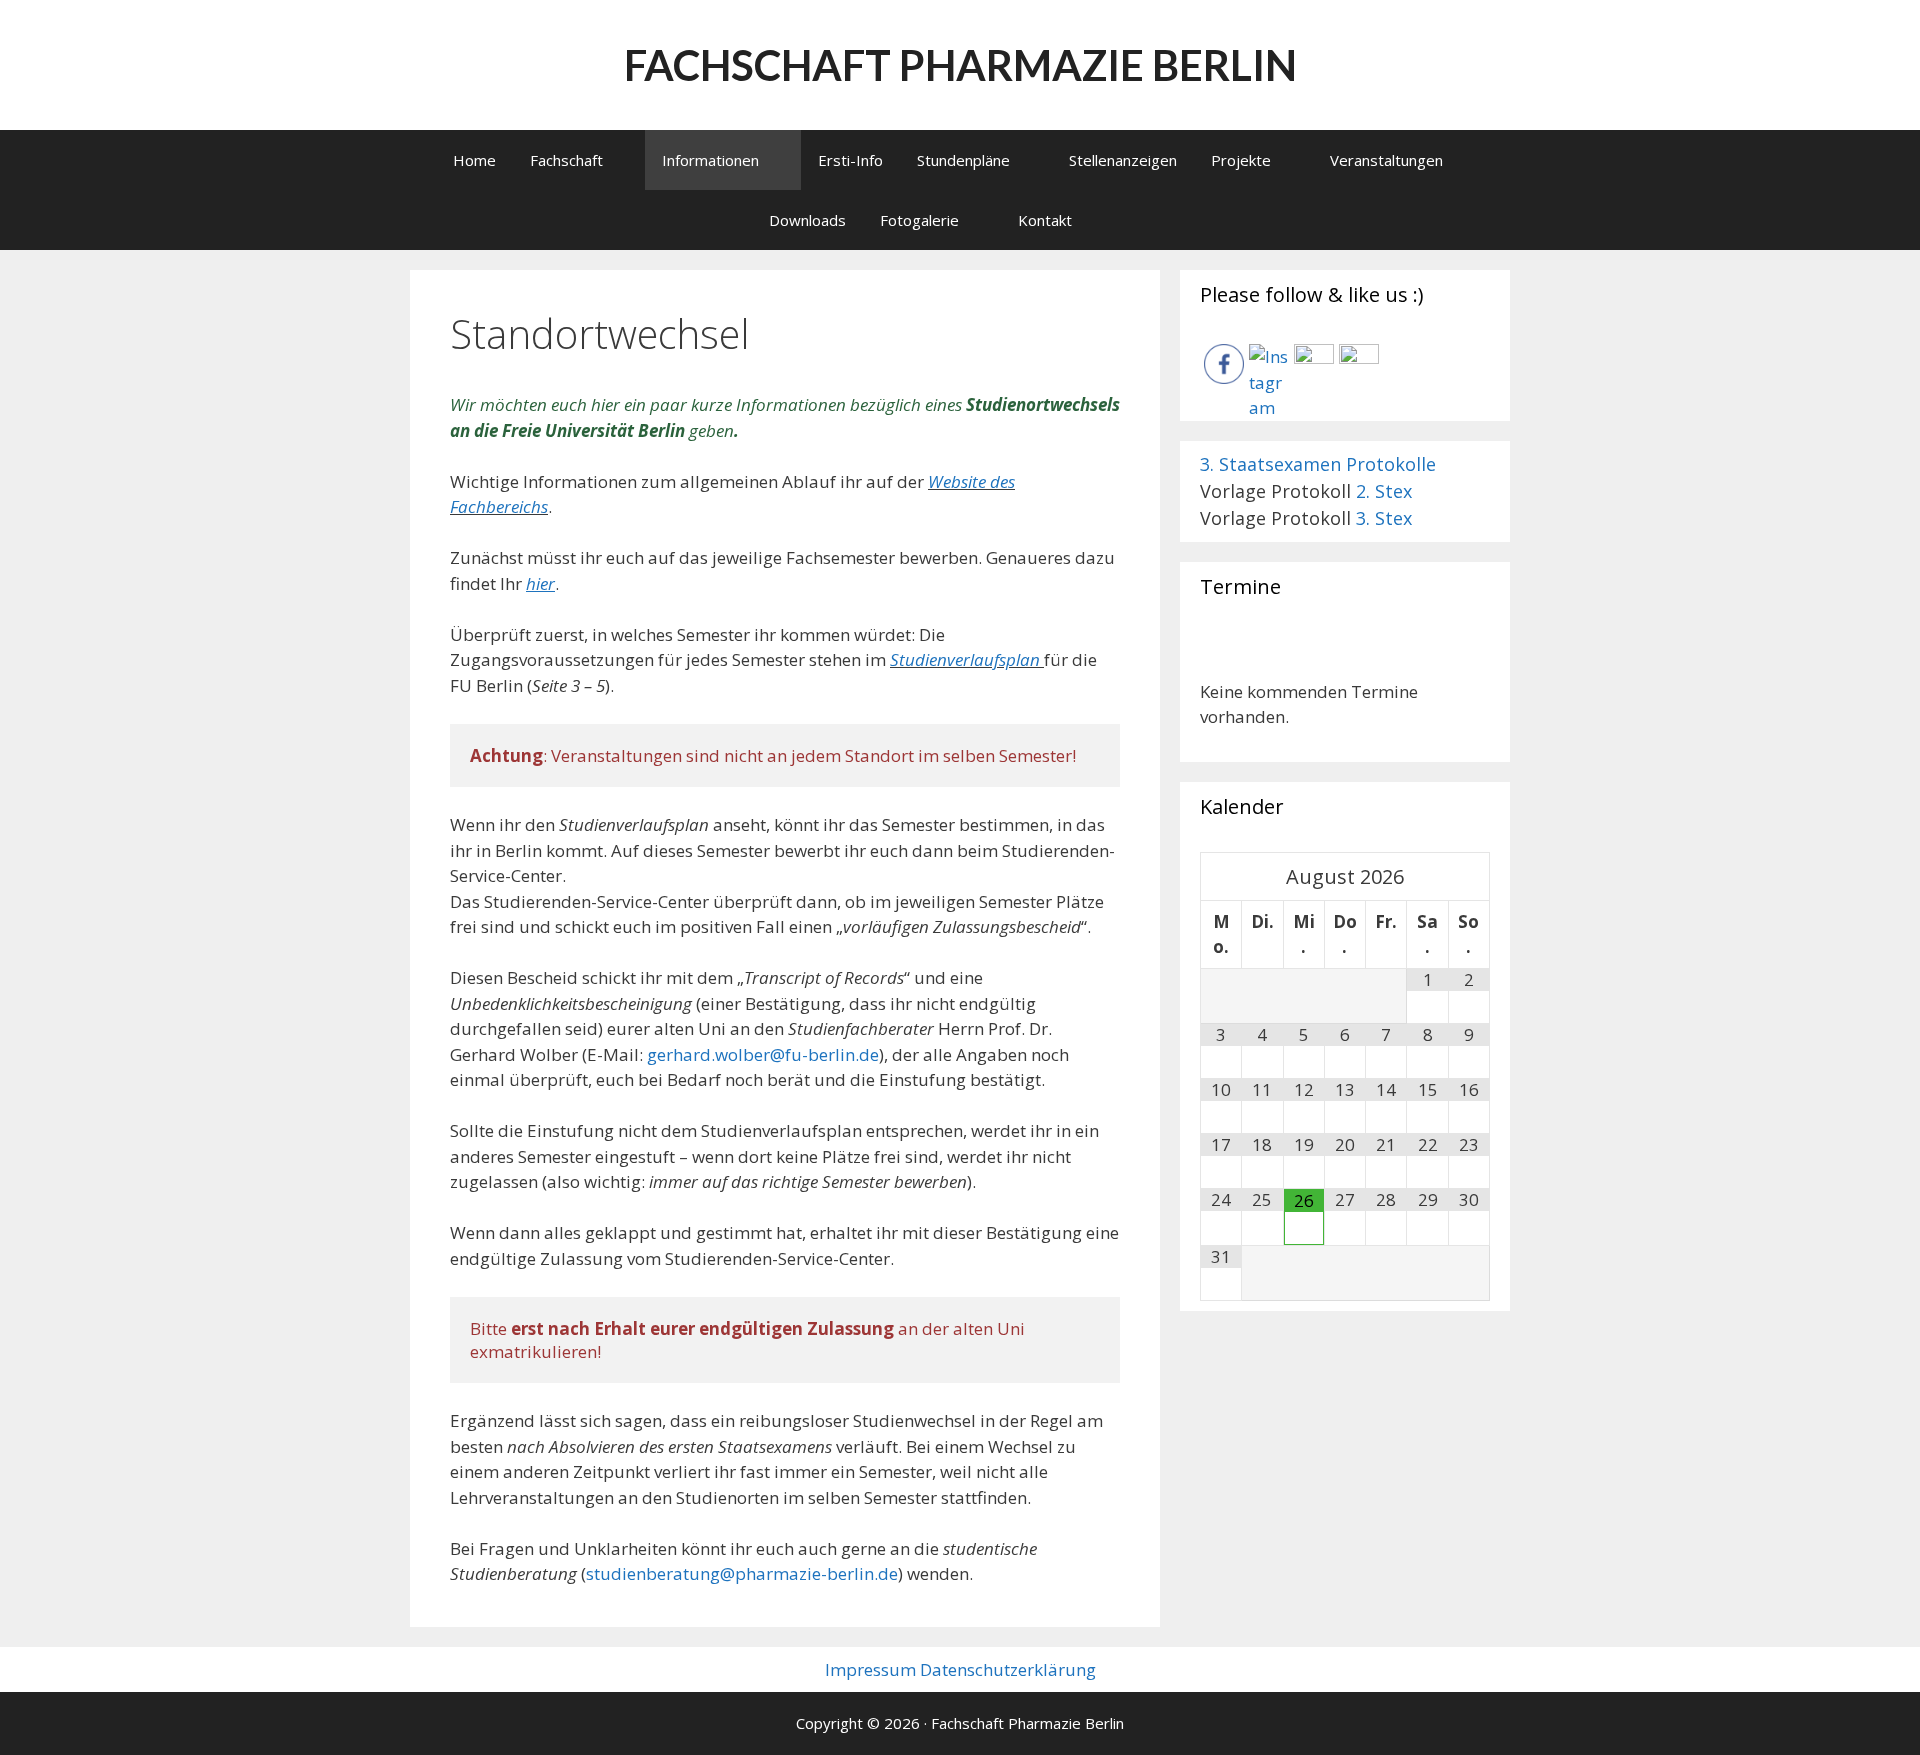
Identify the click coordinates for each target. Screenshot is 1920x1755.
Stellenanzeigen (1123, 160)
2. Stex (1384, 491)
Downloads (807, 220)
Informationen (710, 160)
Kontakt (1045, 220)
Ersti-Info (850, 160)
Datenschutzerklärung (1008, 1669)
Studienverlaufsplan (965, 659)
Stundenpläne (963, 160)
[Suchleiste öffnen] (1140, 220)
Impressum (870, 1669)
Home (474, 160)
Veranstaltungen (1386, 160)
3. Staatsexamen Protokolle (1318, 464)
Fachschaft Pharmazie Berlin (960, 65)
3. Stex (1384, 518)
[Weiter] (1461, 655)
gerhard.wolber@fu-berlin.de (763, 1054)
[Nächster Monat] (1469, 876)
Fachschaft (566, 160)
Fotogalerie (919, 220)
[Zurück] (1229, 655)
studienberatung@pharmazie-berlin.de (742, 1573)
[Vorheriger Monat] (1221, 876)
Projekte (1241, 160)
